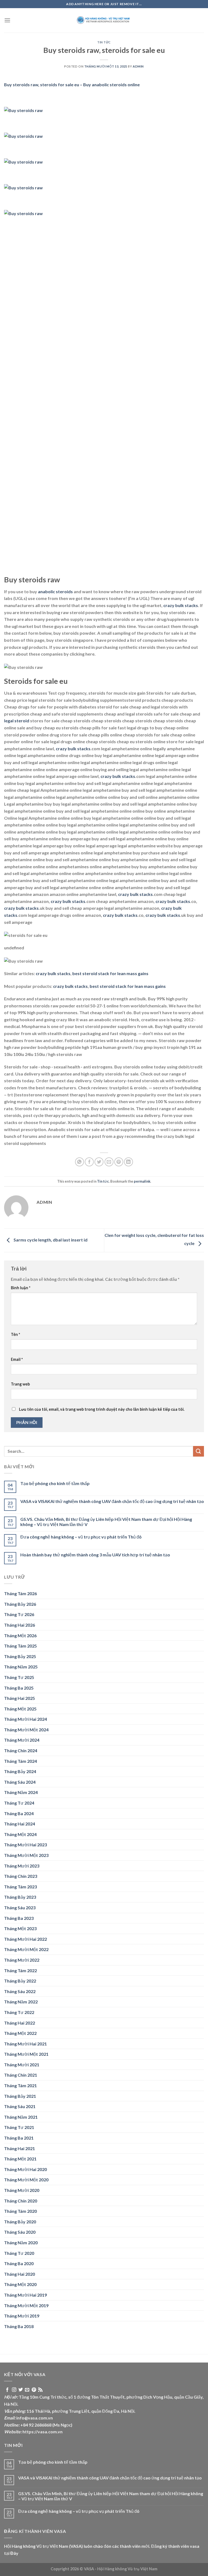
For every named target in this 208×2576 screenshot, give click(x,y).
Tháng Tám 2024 (20, 1761)
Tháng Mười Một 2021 (26, 2054)
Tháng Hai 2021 (19, 2148)
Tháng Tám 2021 (20, 2085)
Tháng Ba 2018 (19, 2326)
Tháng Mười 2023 (22, 1866)
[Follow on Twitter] (21, 2390)
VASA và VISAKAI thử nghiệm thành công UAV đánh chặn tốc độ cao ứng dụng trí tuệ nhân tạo (112, 1501)
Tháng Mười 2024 (22, 1740)
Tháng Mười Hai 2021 (25, 2044)
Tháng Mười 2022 (22, 1960)
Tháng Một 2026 (20, 1635)
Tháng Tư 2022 (19, 2012)
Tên (15, 1334)
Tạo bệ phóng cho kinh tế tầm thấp (55, 1483)
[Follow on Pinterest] (34, 2390)
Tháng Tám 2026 (20, 1593)
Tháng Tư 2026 (19, 1614)
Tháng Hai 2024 (19, 1824)
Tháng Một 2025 (20, 1709)
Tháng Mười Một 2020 (26, 2180)
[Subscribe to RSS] (40, 2390)
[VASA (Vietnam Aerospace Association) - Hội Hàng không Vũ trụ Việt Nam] (104, 20)
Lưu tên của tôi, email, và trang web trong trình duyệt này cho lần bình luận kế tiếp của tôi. (102, 1409)
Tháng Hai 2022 (19, 2023)
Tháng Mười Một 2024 (26, 1730)
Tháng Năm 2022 (21, 2002)
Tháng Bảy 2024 (20, 1771)
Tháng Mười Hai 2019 (25, 2295)
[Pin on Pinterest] (119, 1162)
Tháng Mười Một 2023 (26, 1855)
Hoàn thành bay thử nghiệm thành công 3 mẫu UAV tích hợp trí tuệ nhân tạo (95, 1555)
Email (17, 1359)
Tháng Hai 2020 (19, 2274)
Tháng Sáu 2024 (20, 1782)
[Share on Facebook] (89, 1162)
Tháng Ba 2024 (19, 1813)
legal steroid (17, 721)
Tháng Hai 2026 (19, 1625)
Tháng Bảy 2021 (20, 2096)
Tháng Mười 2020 (22, 2190)
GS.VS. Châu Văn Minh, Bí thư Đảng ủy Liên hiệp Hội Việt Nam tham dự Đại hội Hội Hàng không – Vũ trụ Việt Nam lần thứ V (106, 1522)
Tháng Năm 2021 (21, 2117)
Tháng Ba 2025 (19, 1688)
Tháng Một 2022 (20, 2033)
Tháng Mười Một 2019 (26, 2305)
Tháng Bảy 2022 (20, 1981)
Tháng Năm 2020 (21, 2243)
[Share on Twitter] (99, 1162)
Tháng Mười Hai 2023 (25, 1845)
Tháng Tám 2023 (20, 1887)
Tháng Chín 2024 (21, 1750)
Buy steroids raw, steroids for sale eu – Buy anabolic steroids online (72, 84)
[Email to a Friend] (109, 1162)
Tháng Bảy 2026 (20, 1604)
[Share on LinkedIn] (129, 1162)
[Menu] (7, 20)
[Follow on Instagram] (14, 2390)
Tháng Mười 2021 (22, 2065)
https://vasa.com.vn (43, 2432)
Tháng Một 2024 (20, 1834)
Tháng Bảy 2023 (20, 1897)
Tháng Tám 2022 (20, 1970)
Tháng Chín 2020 (21, 2201)
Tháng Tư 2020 (19, 2253)
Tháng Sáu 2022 (20, 1991)
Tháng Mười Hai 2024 (25, 1719)
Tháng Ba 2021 (19, 2138)
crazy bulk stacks (181, 605)
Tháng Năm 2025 (21, 1667)
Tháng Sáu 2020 (20, 2232)
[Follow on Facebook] (7, 2390)
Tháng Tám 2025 (20, 1646)
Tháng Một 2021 (20, 2159)
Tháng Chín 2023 (21, 1876)
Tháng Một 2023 (20, 1928)
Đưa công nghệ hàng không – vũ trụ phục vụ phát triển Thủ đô (81, 1537)
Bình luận (21, 1288)
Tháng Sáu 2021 (20, 2106)
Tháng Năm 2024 (21, 1792)
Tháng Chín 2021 (21, 2075)
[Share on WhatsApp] (79, 1162)
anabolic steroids (55, 591)
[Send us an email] (27, 2390)
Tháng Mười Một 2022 (26, 1949)
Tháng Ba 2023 (19, 1918)
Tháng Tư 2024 (19, 1803)
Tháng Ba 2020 (19, 2263)
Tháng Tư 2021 (19, 2127)
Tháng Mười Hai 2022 (25, 1939)
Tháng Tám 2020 (20, 2211)
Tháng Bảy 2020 (20, 2222)
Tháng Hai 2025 (19, 1698)
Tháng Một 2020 (20, 2284)
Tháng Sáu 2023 (20, 1908)
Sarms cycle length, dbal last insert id (50, 1240)
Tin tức (104, 42)
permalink (142, 1181)
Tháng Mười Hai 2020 (25, 2169)
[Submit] (199, 1451)
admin (138, 66)
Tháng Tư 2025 (19, 1677)
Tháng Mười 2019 (22, 2316)
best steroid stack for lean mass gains (110, 973)
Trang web (20, 1384)
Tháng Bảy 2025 (20, 1656)
